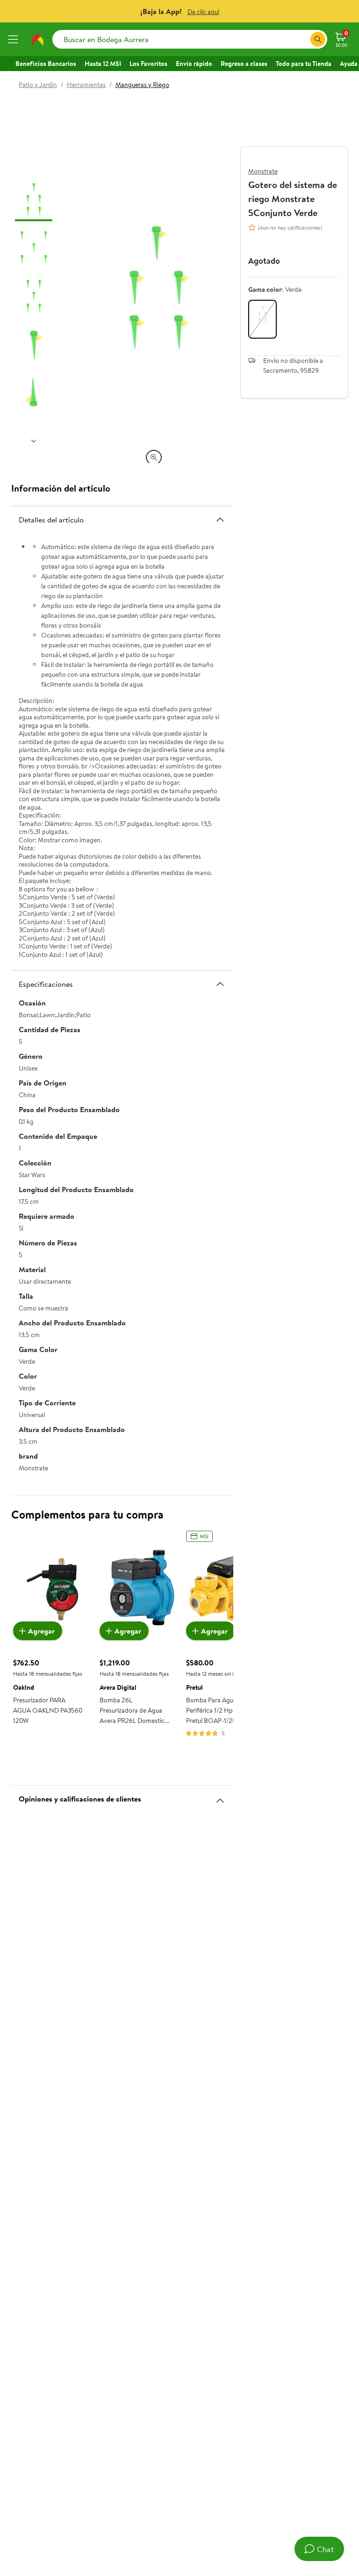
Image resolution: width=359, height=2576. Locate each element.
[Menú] (15, 39)
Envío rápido (194, 64)
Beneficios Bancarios (46, 64)
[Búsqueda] (318, 39)
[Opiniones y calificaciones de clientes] (220, 1797)
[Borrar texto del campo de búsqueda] (303, 39)
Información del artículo (61, 488)
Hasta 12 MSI (103, 64)
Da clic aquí (203, 12)
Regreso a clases (244, 64)
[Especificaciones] (220, 984)
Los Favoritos (148, 64)
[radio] (262, 319)
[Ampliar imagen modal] (154, 457)
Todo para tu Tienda (304, 64)
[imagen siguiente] (34, 441)
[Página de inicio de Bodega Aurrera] (37, 39)
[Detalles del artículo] (220, 520)
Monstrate (263, 171)
